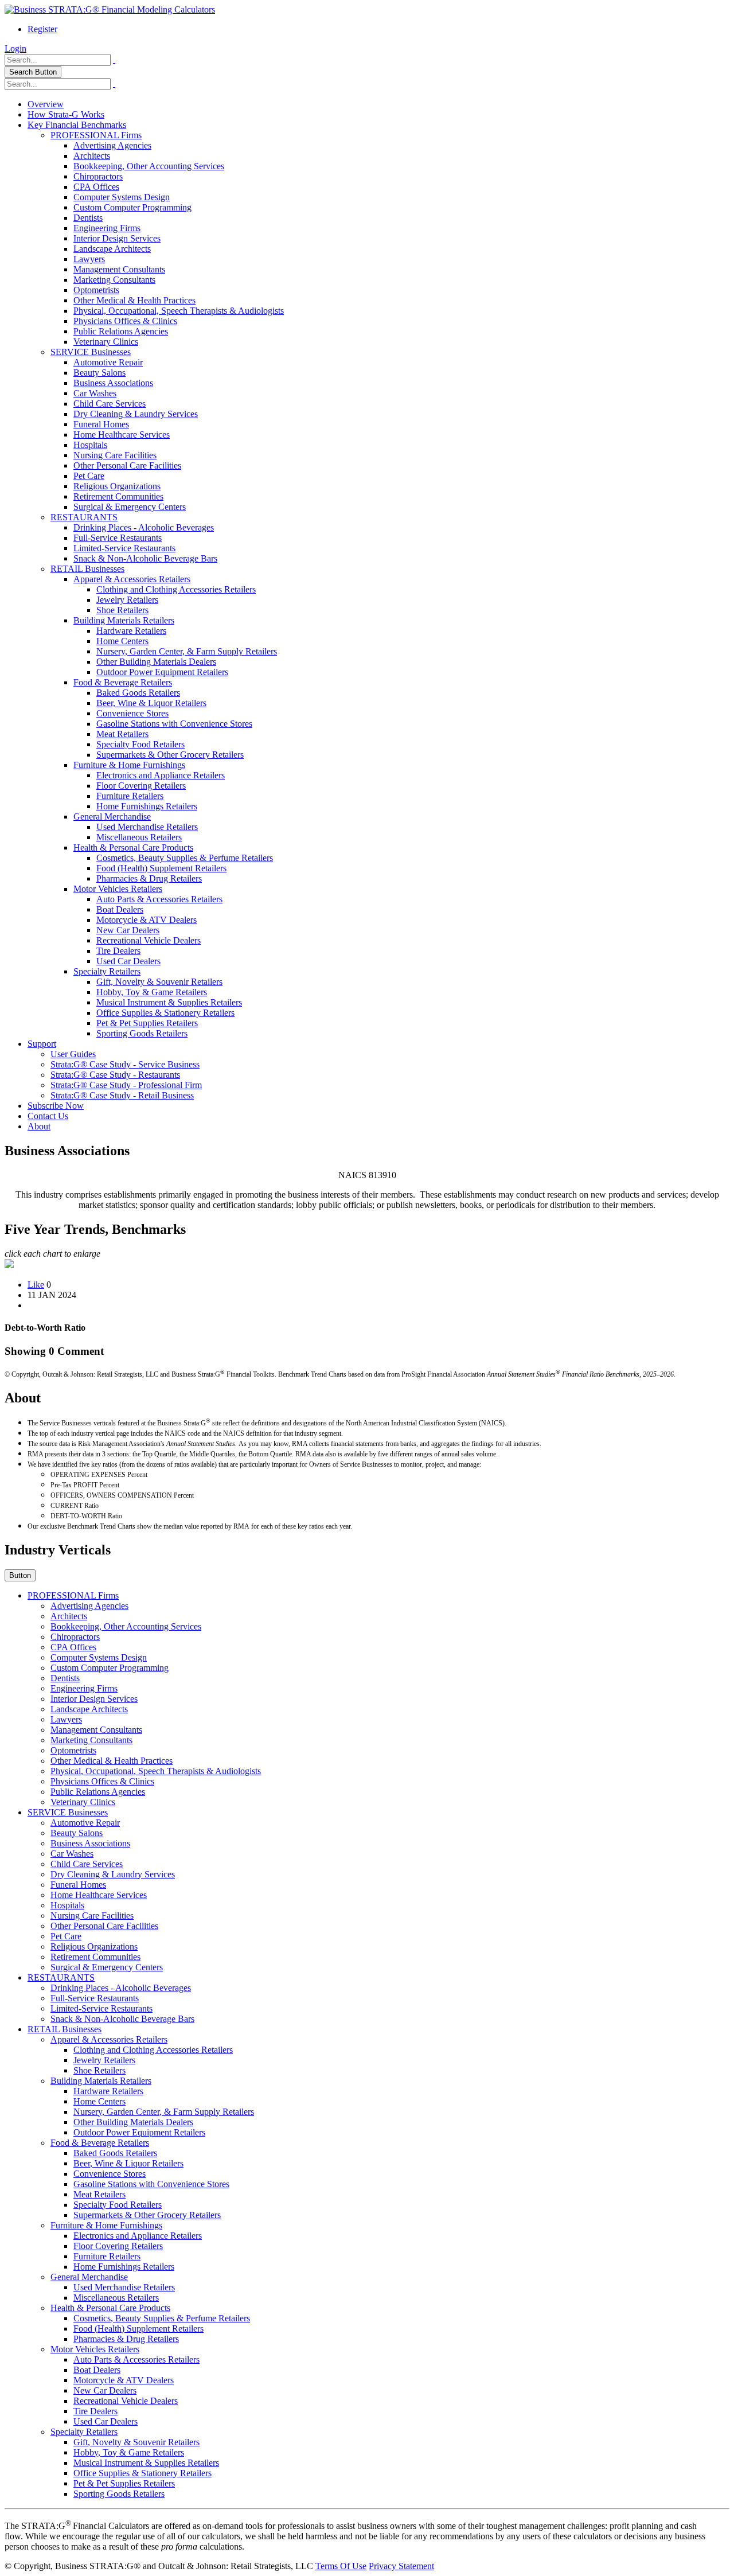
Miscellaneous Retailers (139, 837)
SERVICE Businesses (91, 352)
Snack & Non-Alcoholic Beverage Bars (145, 558)
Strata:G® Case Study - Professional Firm (126, 1085)
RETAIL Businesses (87, 569)
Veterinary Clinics (106, 342)
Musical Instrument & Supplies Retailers (169, 1002)
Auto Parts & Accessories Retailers (159, 899)
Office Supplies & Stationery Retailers (165, 1013)
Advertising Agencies (112, 145)
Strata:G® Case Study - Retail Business (122, 1095)
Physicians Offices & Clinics (125, 321)
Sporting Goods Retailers (142, 1033)
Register (42, 29)
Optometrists (96, 290)
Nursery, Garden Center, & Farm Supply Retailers (187, 651)
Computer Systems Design (122, 197)
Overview (46, 104)
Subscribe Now (56, 1106)
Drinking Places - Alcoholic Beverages (144, 527)
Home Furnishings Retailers (147, 806)
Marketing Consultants (114, 280)
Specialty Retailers (107, 971)
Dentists (88, 218)
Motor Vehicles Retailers (118, 889)
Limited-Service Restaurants (124, 548)
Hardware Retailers (131, 631)
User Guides (73, 1054)
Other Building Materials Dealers (156, 662)
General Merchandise (112, 817)
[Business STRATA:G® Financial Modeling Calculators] (110, 9)
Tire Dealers (118, 951)
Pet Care (89, 476)
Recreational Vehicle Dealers (149, 940)
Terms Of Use (341, 2566)
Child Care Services (110, 404)
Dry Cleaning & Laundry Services (136, 414)
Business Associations (113, 383)
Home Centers (122, 641)
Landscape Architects (112, 249)
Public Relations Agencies (121, 331)
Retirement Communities (118, 496)
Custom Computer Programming (132, 207)
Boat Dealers (120, 909)
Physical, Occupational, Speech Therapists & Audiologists (179, 311)
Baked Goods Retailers (138, 693)
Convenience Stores (132, 713)
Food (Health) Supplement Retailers (161, 868)
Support (42, 1044)
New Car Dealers (128, 930)
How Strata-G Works (66, 114)
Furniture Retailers (130, 796)
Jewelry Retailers (127, 600)
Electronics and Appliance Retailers (161, 775)
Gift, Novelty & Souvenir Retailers (159, 982)
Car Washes (95, 393)
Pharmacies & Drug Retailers (149, 878)
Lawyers (89, 259)
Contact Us (48, 1116)
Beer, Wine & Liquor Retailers (151, 703)
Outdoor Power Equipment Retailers (162, 672)
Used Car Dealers (128, 961)
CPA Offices (96, 187)
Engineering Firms (107, 228)
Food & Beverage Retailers (123, 682)
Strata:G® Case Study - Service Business (125, 1064)
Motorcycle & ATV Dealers (147, 920)
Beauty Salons (99, 373)
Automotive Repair (108, 362)
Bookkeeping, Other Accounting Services (149, 166)
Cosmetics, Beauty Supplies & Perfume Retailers (185, 858)
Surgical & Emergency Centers (130, 507)
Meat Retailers (122, 734)
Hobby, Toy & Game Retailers (152, 992)
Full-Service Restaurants (118, 538)
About (39, 1126)
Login (15, 48)
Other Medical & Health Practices (134, 300)
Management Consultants (119, 269)
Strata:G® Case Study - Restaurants (115, 1075)
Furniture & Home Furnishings (129, 765)
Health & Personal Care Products (133, 847)
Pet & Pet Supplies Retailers (147, 1023)
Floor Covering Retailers (141, 786)
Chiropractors (98, 176)
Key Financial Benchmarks (77, 125)
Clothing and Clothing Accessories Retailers (176, 589)
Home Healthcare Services (122, 434)
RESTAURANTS (84, 517)
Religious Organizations (117, 486)
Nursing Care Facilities (115, 455)
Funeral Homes (101, 424)
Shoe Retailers (122, 610)
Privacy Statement (401, 2566)
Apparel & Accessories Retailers (132, 579)
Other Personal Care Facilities (127, 465)
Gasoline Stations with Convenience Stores (174, 724)
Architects (92, 156)
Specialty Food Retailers (140, 744)
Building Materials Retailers (124, 620)
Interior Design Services (117, 238)
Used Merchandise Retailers (147, 827)
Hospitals (90, 445)
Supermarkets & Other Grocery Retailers (170, 755)
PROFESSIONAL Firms (96, 135)
